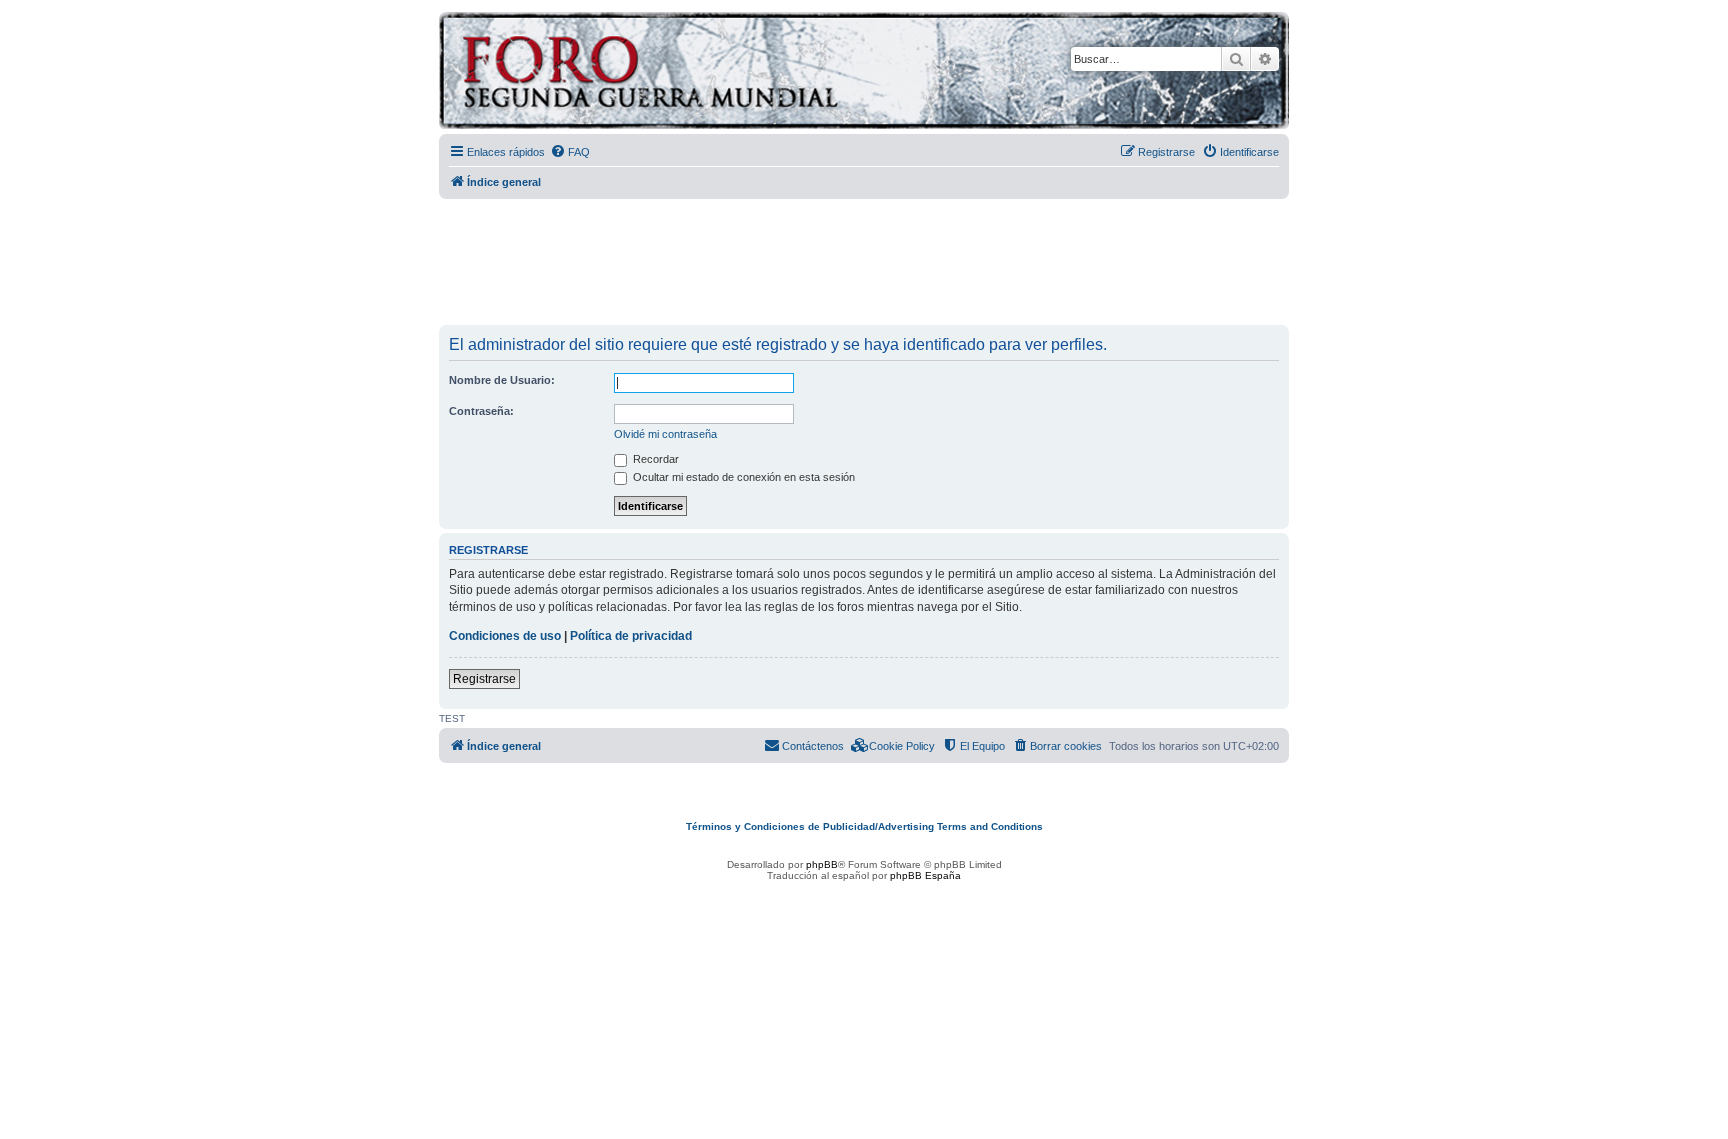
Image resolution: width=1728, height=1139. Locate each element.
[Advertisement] (864, 263)
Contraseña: (481, 411)
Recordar (654, 459)
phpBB (822, 864)
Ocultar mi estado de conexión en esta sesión (742, 477)
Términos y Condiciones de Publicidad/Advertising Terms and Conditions (864, 826)
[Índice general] (728, 73)
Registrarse (484, 679)
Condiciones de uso (505, 636)
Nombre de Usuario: (502, 380)
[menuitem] (570, 152)
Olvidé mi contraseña (665, 434)
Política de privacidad (631, 636)
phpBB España (925, 875)
